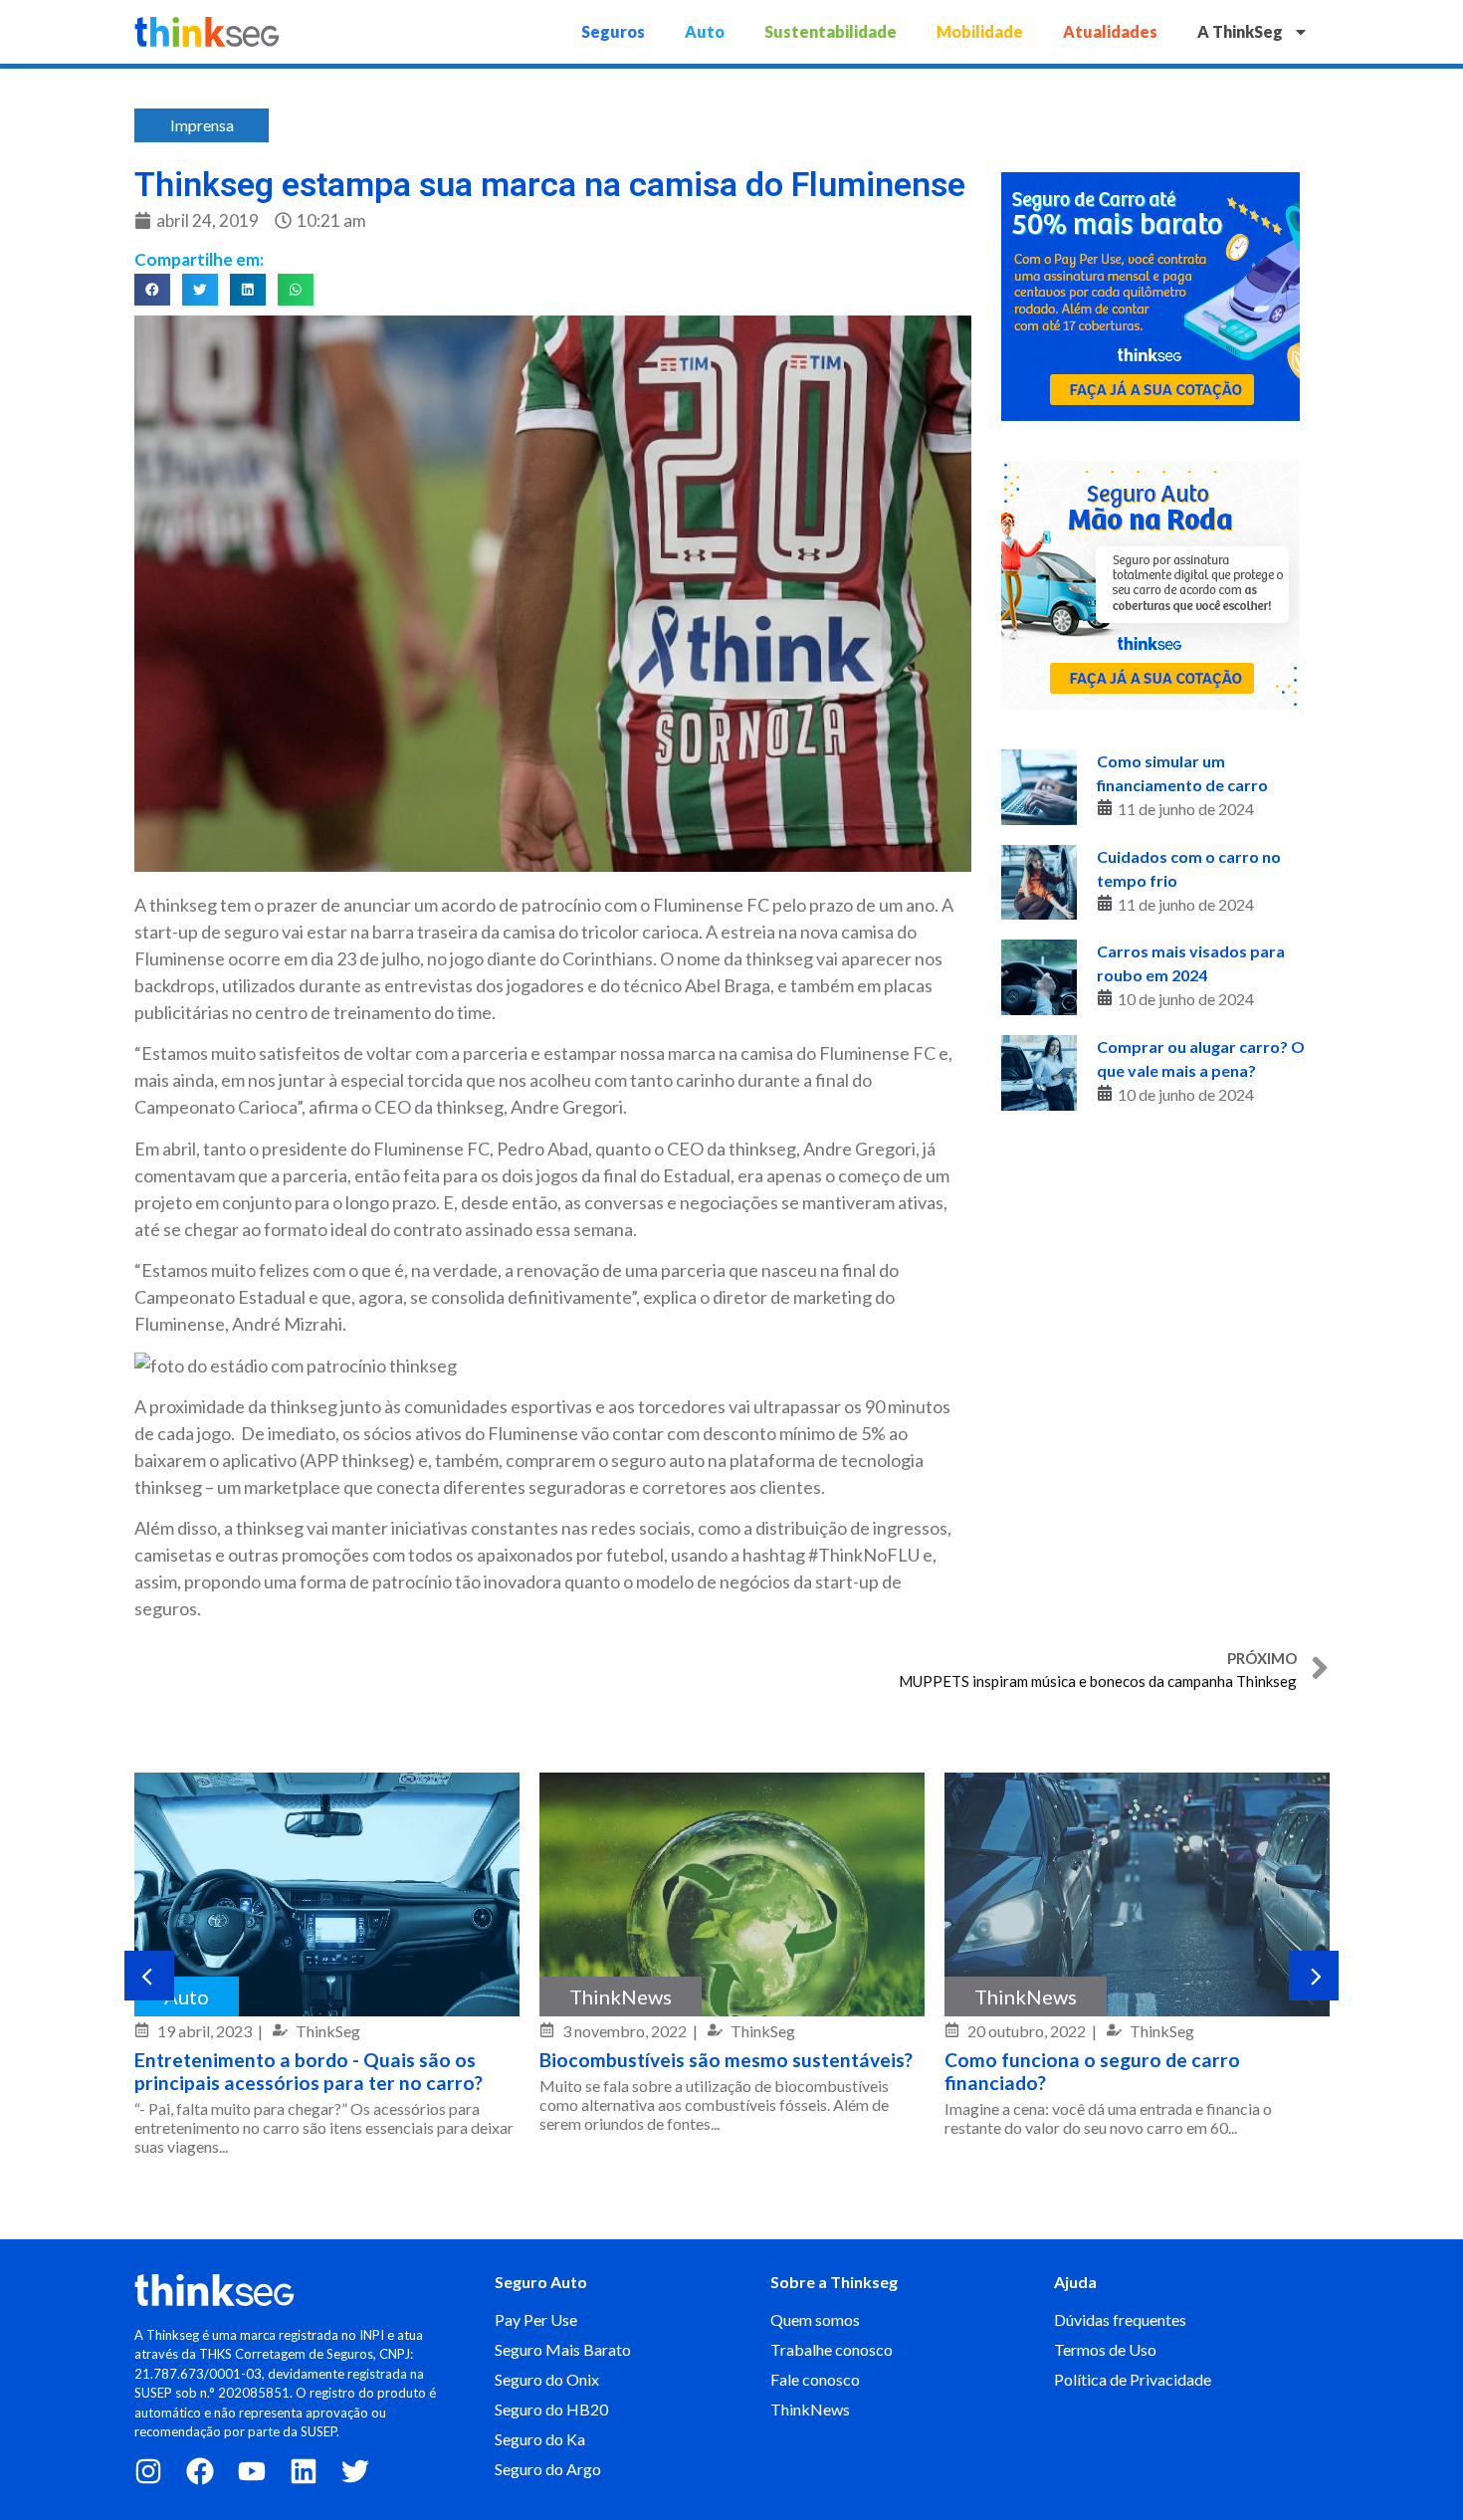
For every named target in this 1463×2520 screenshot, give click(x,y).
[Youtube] (252, 2471)
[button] (149, 1976)
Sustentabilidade (831, 31)
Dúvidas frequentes (1120, 2319)
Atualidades (1110, 31)
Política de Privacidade (1133, 2379)
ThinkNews (621, 1996)
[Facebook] (200, 2471)
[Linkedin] (304, 2471)
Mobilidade (980, 31)
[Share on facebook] (152, 290)
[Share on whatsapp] (296, 290)
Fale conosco (815, 2379)
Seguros (613, 31)
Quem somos (815, 2319)
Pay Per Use (536, 2319)
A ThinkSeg (1240, 31)
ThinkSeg (328, 2031)
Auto (705, 31)
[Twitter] (355, 2471)
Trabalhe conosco (832, 2349)
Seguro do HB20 (551, 2409)
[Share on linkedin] (248, 290)
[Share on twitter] (200, 290)
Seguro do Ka (540, 2439)
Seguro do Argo (548, 2469)
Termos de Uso (1105, 2349)
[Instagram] (148, 2471)
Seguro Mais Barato (563, 2349)
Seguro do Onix (547, 2379)
